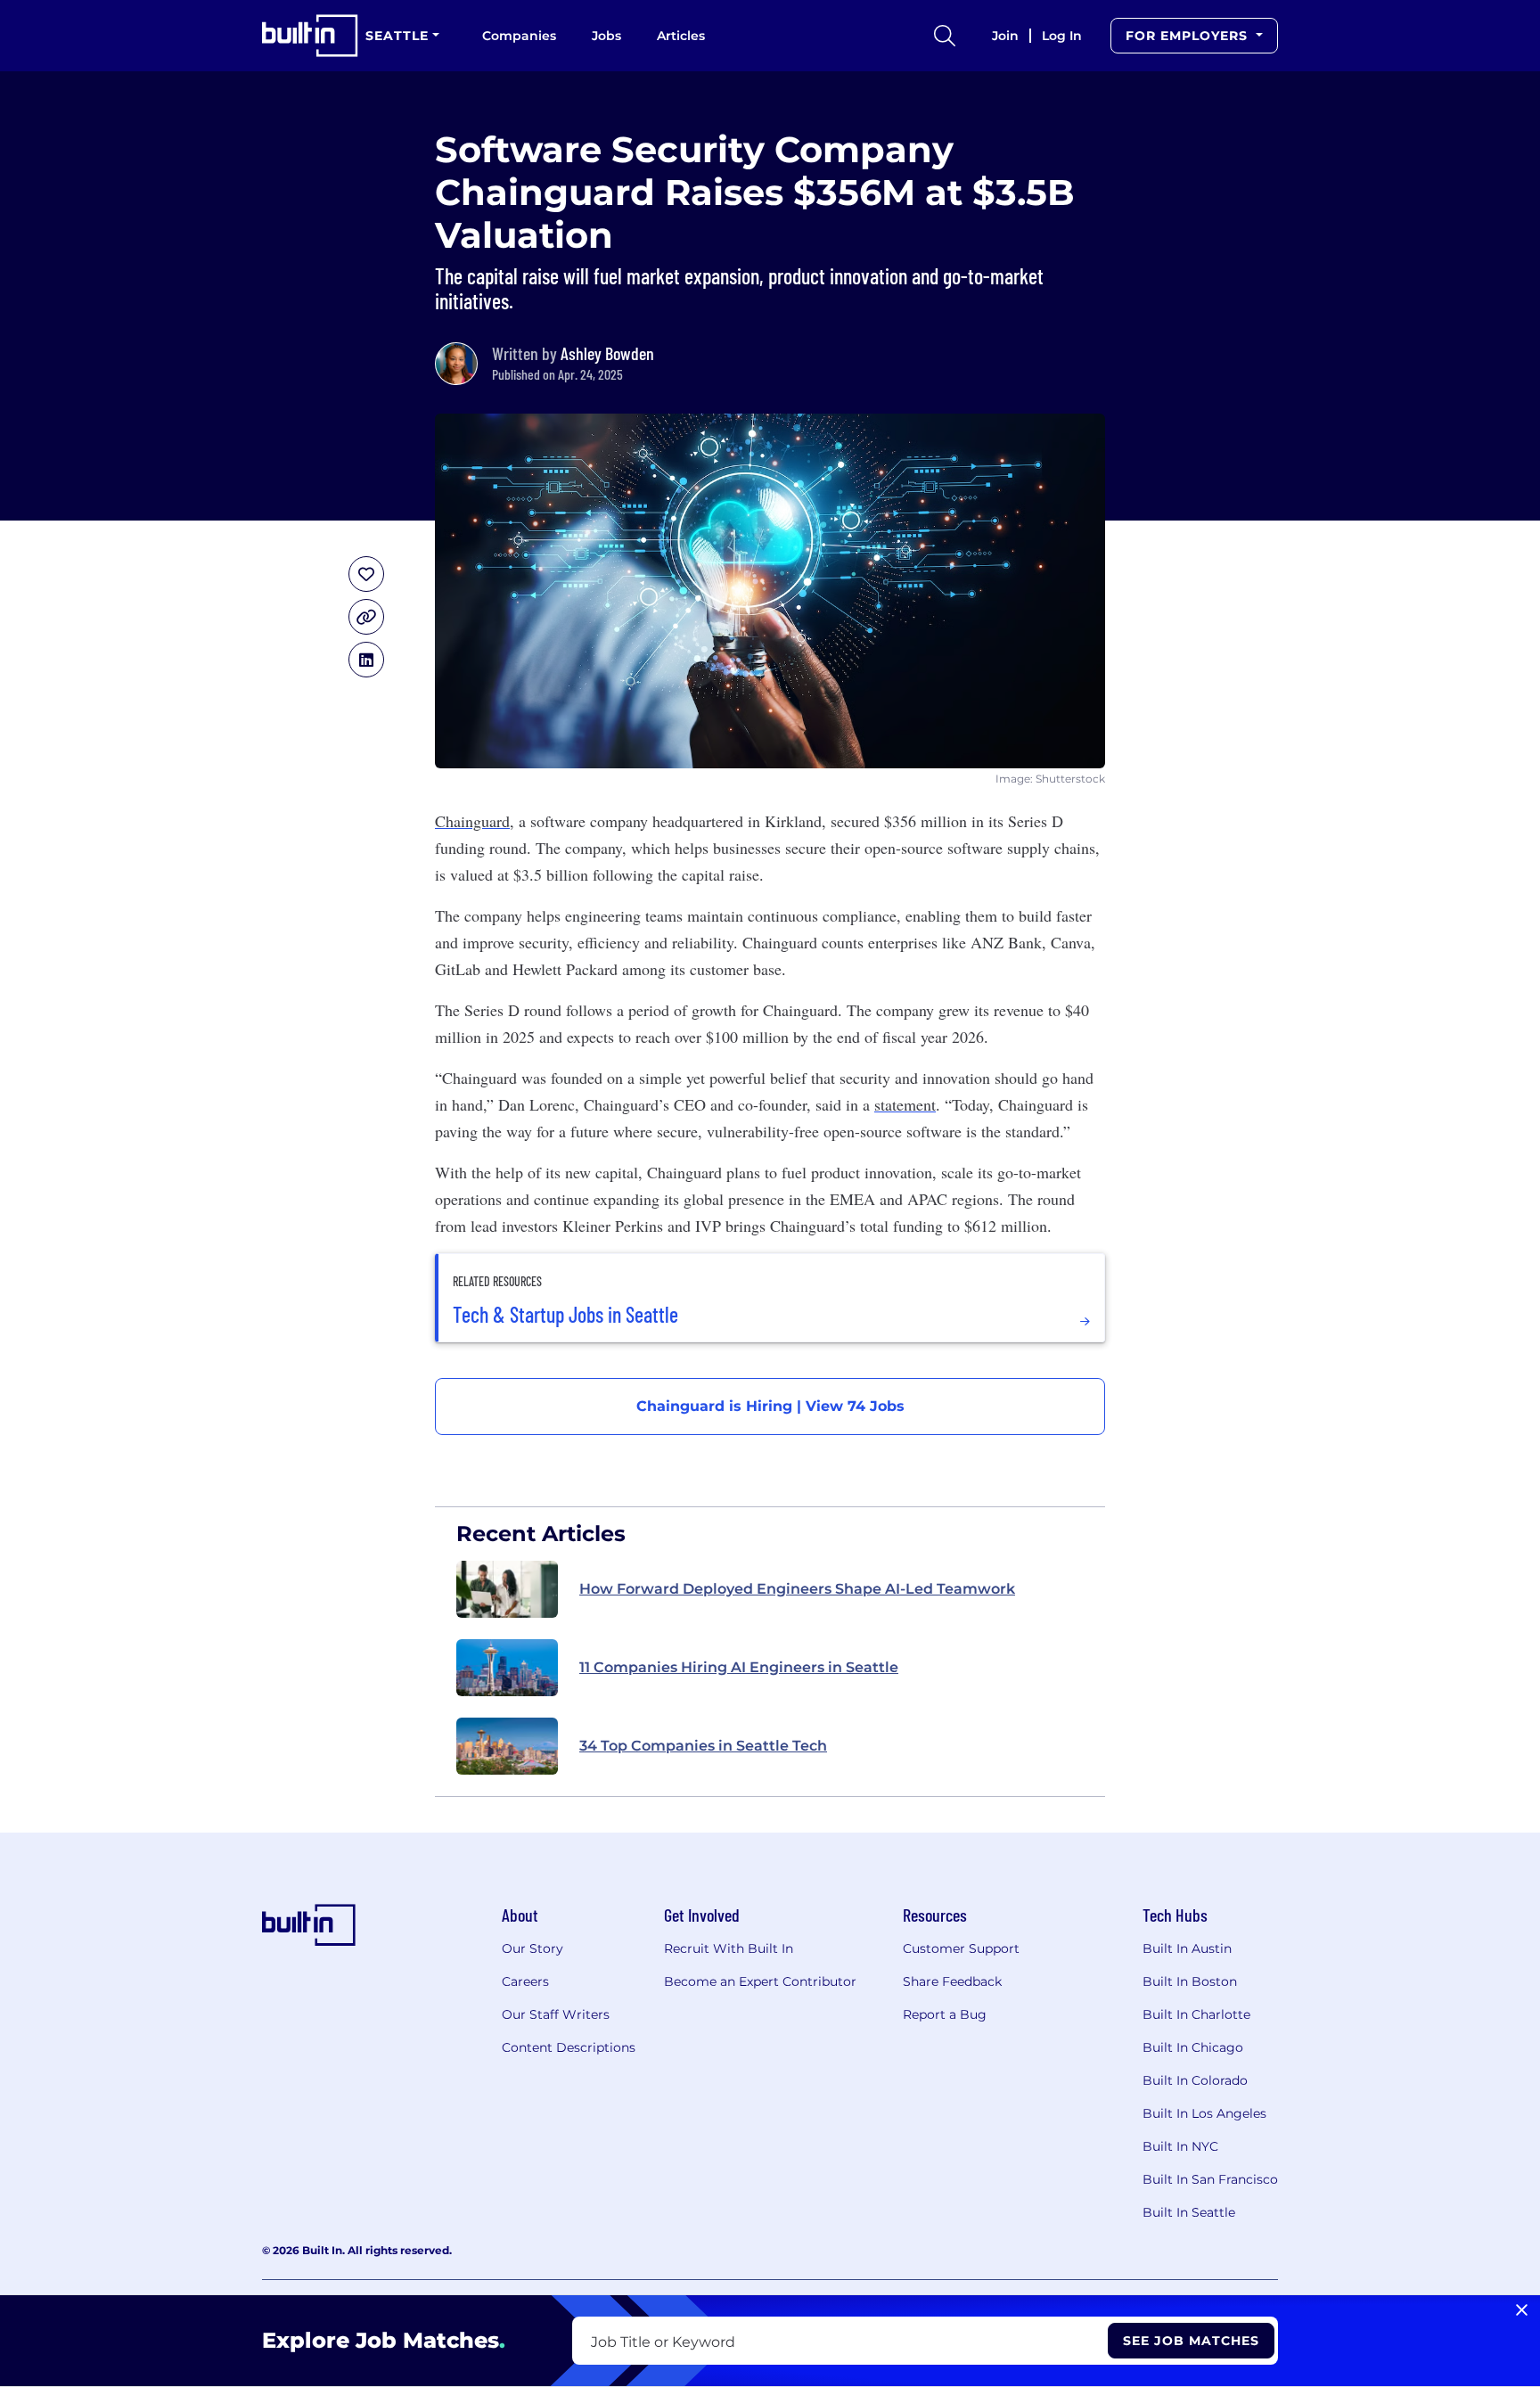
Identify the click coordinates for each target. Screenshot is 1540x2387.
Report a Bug (945, 2014)
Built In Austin (1187, 1948)
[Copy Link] (366, 617)
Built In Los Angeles (1204, 2113)
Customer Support (961, 1948)
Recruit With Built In (729, 1948)
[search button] (945, 36)
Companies (519, 36)
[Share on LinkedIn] (366, 660)
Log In (1062, 36)
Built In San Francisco (1210, 2179)
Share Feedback (952, 1981)
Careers (525, 1981)
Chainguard (472, 821)
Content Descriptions (569, 2047)
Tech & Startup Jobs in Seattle (565, 1315)
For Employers (1189, 36)
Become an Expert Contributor (760, 1981)
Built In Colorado (1195, 2080)
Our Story (532, 1948)
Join (1005, 36)
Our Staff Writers (556, 2014)
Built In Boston (1190, 1981)
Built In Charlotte (1196, 2014)
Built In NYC (1180, 2146)
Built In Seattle (1189, 2212)
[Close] (1522, 2310)
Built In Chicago (1193, 2047)
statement (905, 1104)
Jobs (606, 36)
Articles (681, 36)
